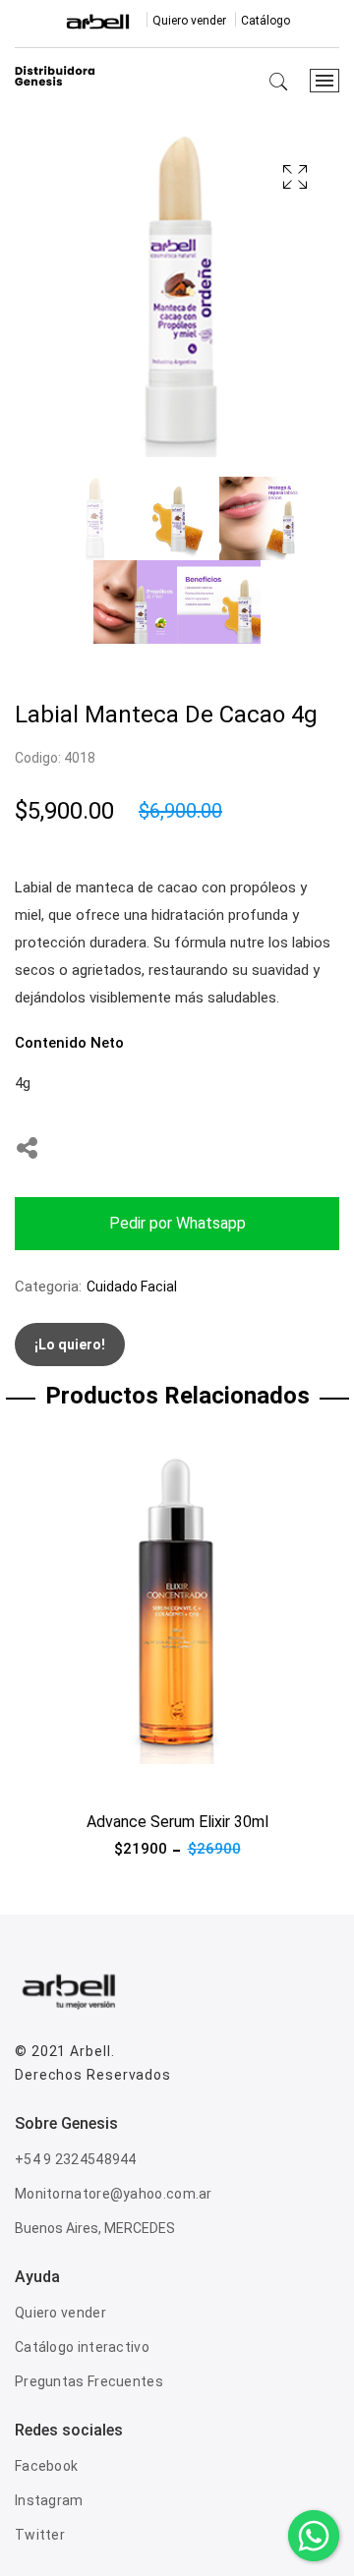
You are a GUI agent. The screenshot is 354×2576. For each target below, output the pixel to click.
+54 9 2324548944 (76, 2159)
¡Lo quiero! (70, 1345)
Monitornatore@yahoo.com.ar (114, 2194)
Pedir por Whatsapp (177, 1223)
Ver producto (58, 1776)
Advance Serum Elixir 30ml (177, 1822)
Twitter (40, 2535)
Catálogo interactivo (82, 2347)
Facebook (46, 2466)
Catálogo (265, 21)
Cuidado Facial (132, 1287)
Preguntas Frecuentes (89, 2381)
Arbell (90, 2051)
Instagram (49, 2500)
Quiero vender (189, 21)
